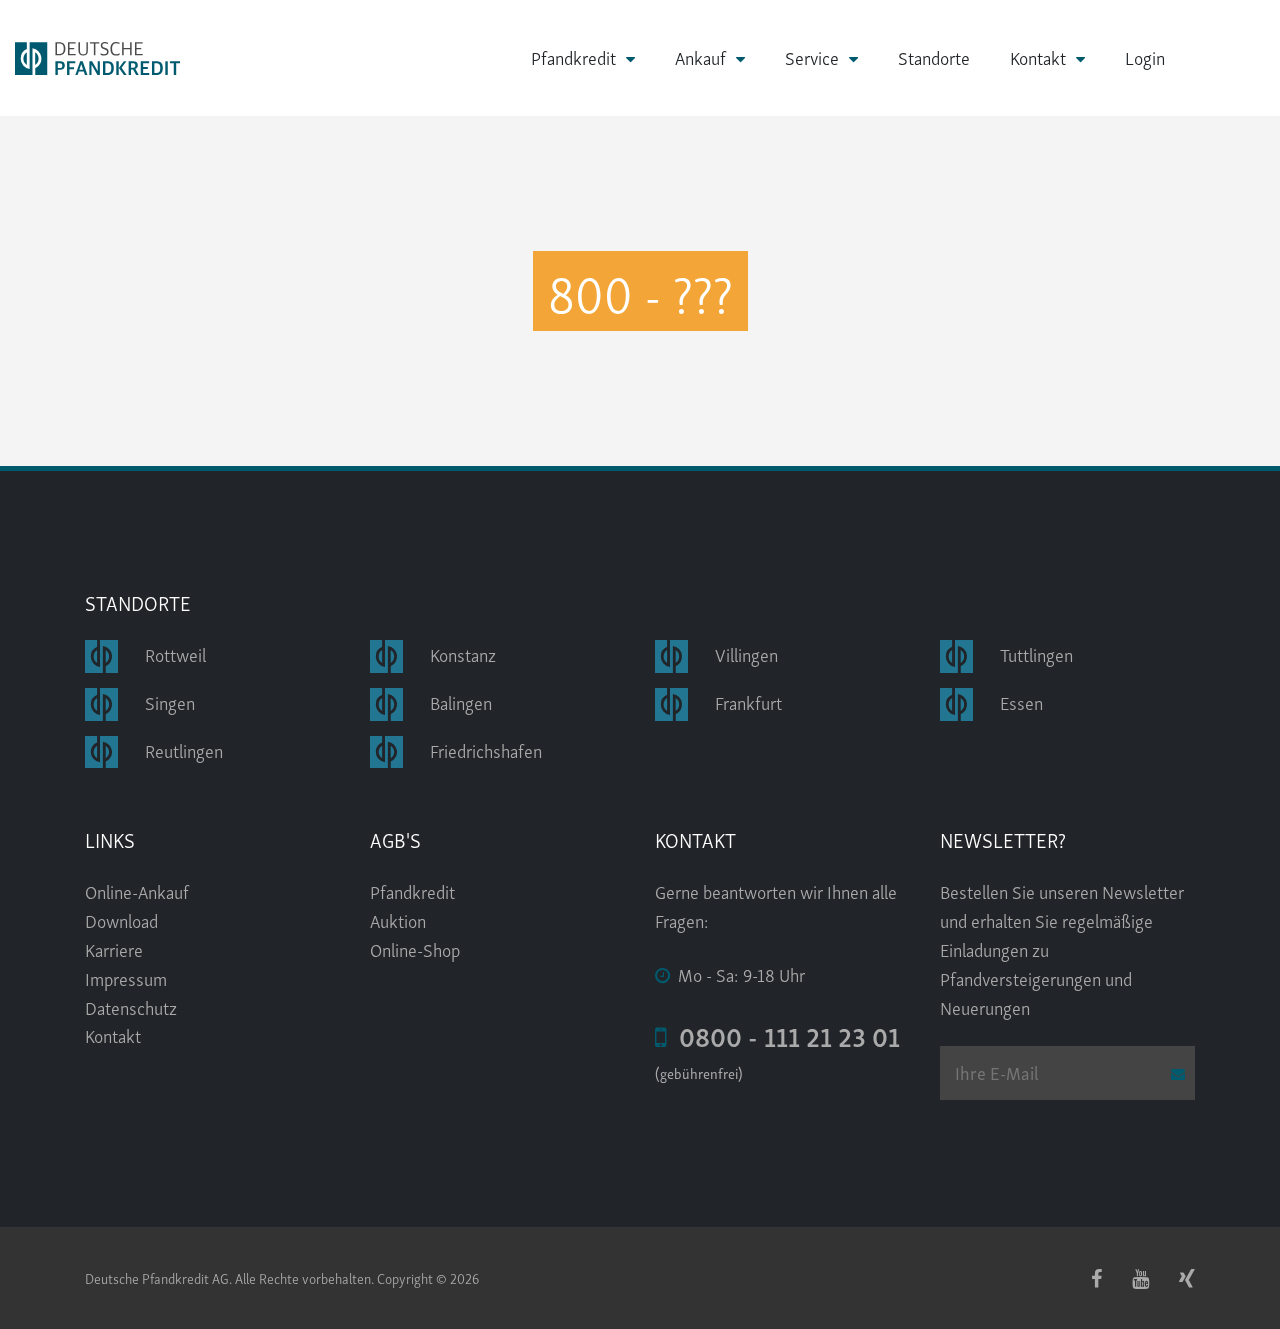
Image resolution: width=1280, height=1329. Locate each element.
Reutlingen (184, 749)
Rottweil (175, 653)
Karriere (114, 948)
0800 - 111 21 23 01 (783, 1035)
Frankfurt (748, 701)
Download (121, 919)
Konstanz (463, 653)
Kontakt (1038, 57)
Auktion (398, 919)
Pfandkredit (573, 57)
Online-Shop (415, 948)
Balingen (461, 701)
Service (812, 57)
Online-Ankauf (137, 890)
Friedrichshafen (486, 749)
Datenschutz (131, 1006)
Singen (170, 701)
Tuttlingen (1036, 653)
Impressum (126, 977)
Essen (1021, 701)
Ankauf (700, 57)
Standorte (934, 57)
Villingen (746, 653)
